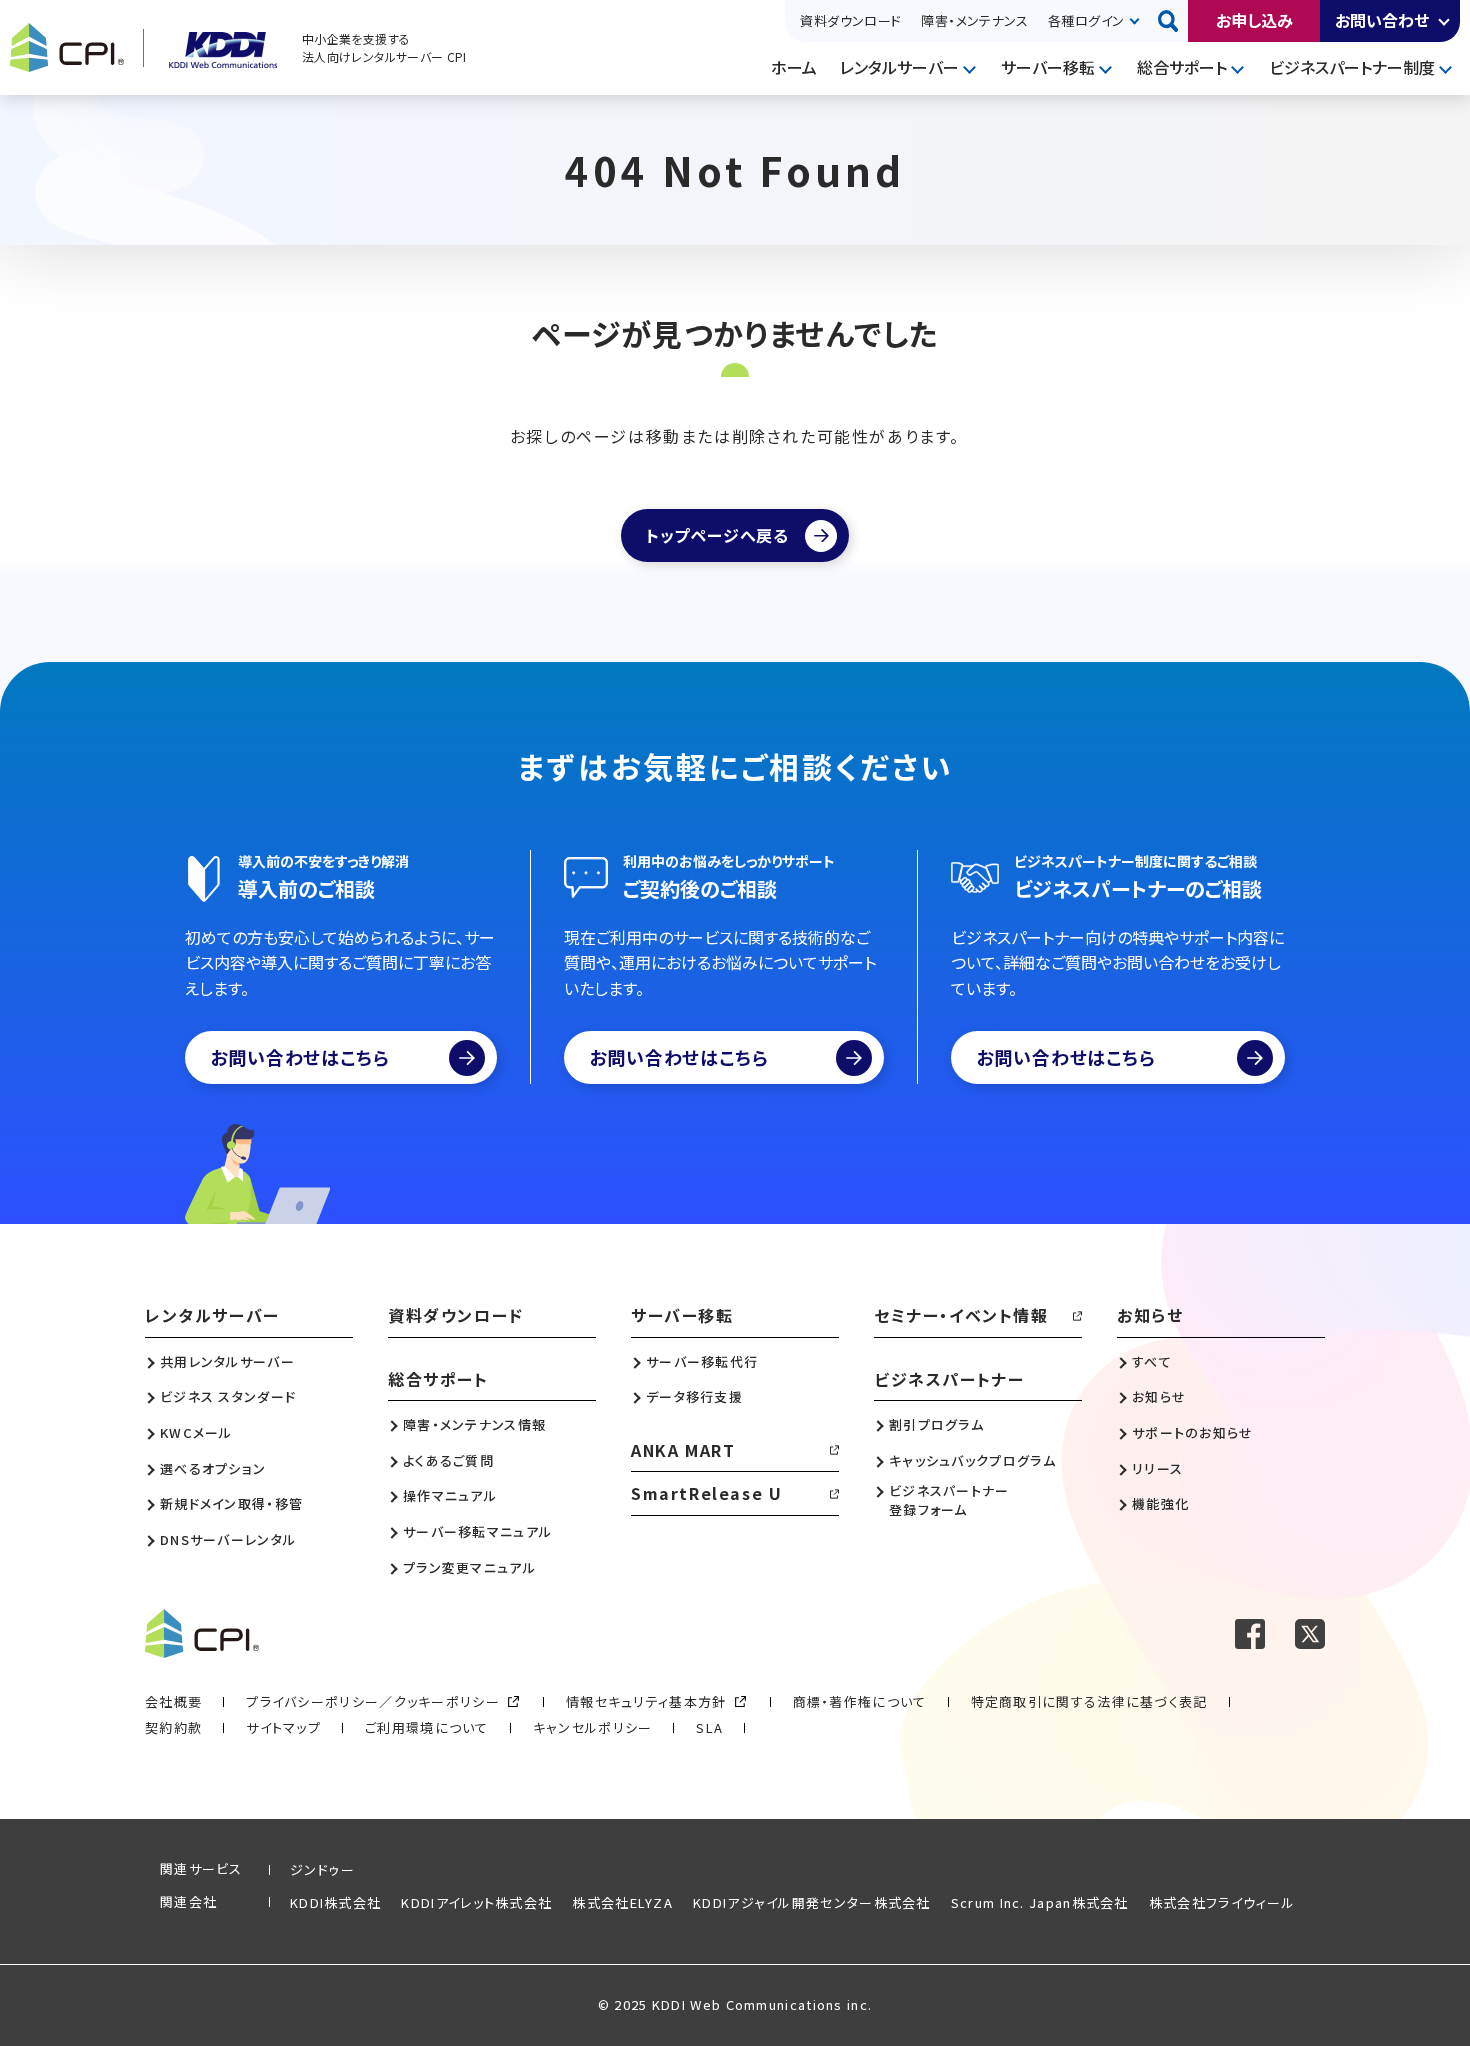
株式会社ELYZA (622, 1902)
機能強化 (1160, 1504)
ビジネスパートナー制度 (1352, 67)
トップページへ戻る (717, 535)
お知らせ (1150, 1315)
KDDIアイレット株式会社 (476, 1902)
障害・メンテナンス (974, 20)
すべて (1152, 1362)
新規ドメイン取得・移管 (231, 1504)
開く (1445, 21)
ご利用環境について (427, 1727)
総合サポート (1182, 67)
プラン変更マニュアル (469, 1568)
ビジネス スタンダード (228, 1397)
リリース (1157, 1469)
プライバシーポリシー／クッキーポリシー (373, 1701)
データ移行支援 (694, 1397)
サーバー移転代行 (702, 1362)
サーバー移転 (1048, 67)
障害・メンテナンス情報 (474, 1425)
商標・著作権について (860, 1701)
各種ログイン (1086, 20)
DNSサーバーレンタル (228, 1540)
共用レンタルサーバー (227, 1362)
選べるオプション (213, 1469)
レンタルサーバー (899, 67)
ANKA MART (683, 1450)
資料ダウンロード (850, 20)
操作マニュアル (450, 1496)
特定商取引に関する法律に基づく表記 (1089, 1701)
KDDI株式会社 (335, 1902)
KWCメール (196, 1433)
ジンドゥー (323, 1869)
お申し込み (1254, 20)
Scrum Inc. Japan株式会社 (1040, 1902)
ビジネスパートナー (949, 1379)
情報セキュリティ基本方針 (646, 1701)
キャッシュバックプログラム (972, 1461)
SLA (709, 1727)
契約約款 (173, 1727)
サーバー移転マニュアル (477, 1532)
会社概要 (173, 1701)
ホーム (794, 67)
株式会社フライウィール (1222, 1902)
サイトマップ (283, 1727)
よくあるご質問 (448, 1461)
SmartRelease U (706, 1493)
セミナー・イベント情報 (961, 1315)
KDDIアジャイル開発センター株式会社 (812, 1902)
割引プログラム (936, 1425)
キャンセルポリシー (593, 1727)
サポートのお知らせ (1193, 1433)
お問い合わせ (1382, 20)
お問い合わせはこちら (300, 1057)
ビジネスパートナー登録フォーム (949, 1500)
